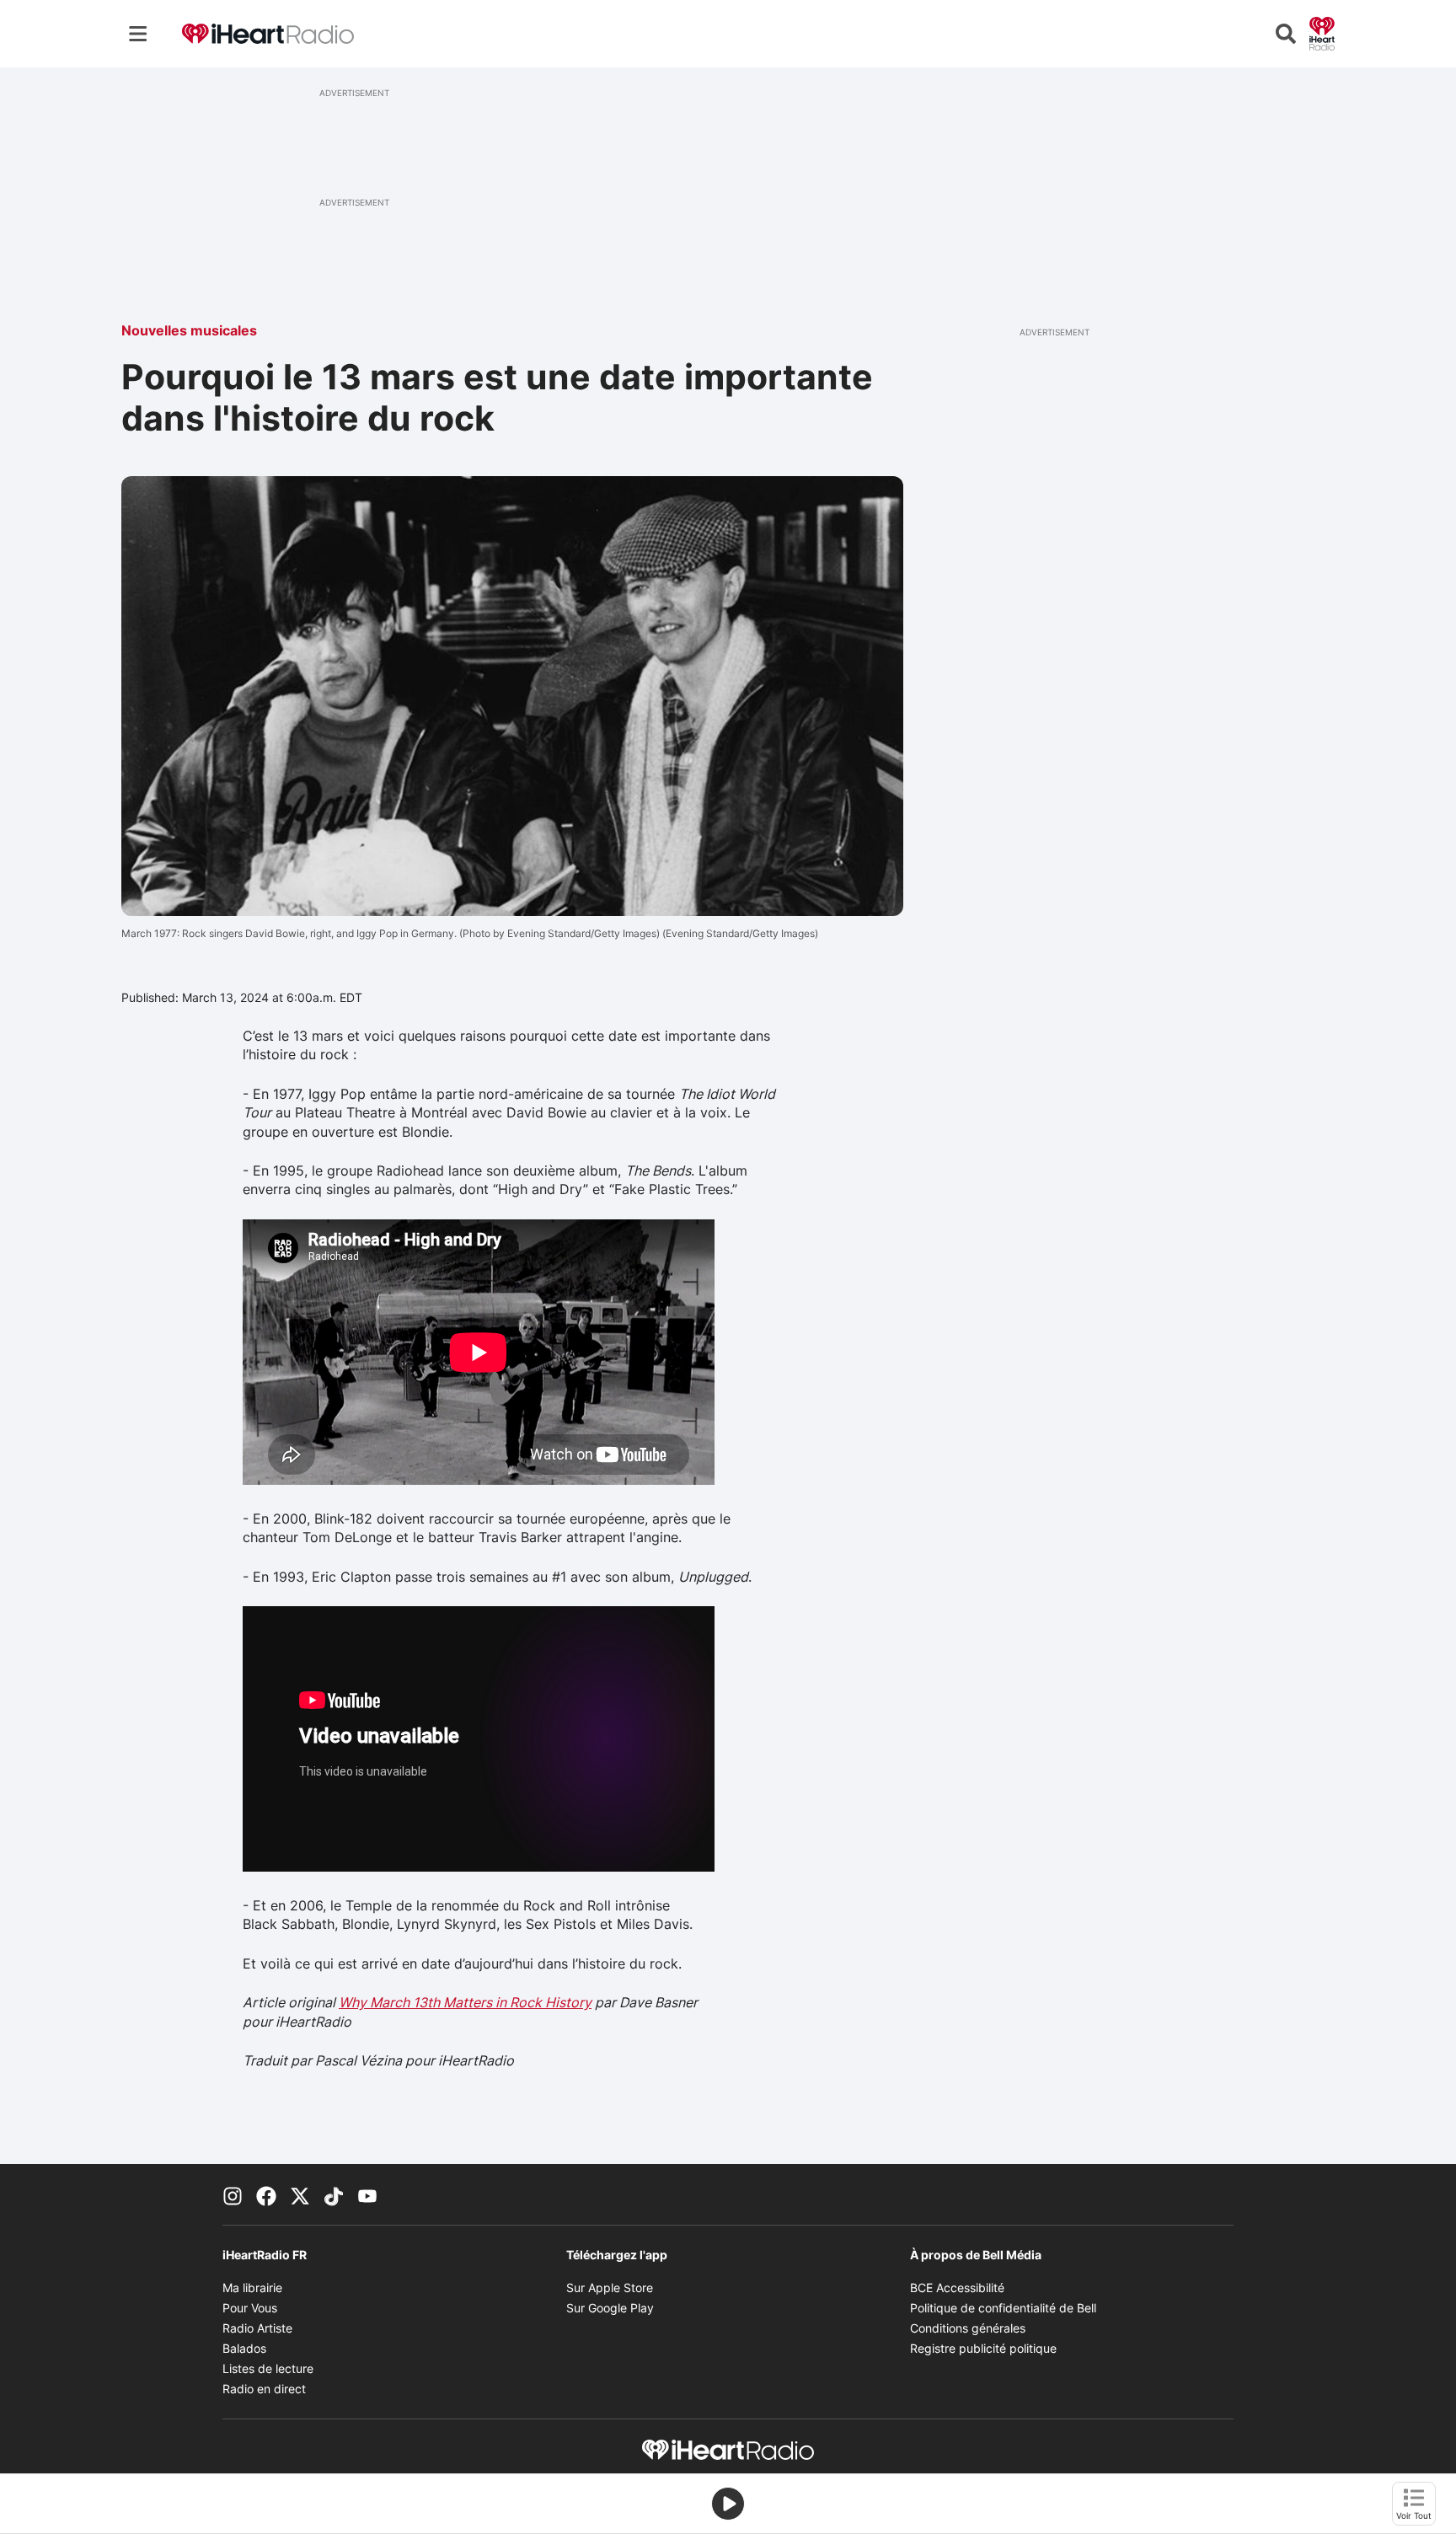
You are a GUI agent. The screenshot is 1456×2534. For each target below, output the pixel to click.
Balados (244, 2348)
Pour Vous (250, 2308)
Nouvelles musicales (189, 330)
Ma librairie (252, 2288)
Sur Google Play (610, 2308)
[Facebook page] (266, 2194)
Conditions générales (968, 2328)
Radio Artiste (257, 2328)
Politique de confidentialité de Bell (1003, 2308)
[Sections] (138, 34)
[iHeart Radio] (1322, 32)
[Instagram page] (233, 2194)
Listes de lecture (268, 2368)
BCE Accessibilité (957, 2288)
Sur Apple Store (610, 2288)
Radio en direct (264, 2389)
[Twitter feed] (300, 2194)
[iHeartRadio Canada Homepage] (268, 34)
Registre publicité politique (983, 2348)
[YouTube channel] (367, 2194)
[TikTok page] (334, 2194)
